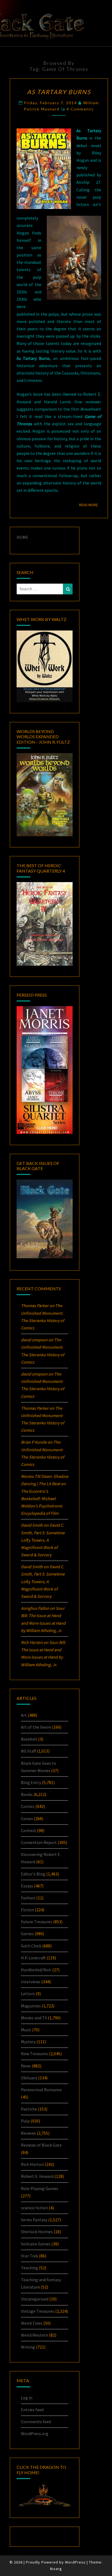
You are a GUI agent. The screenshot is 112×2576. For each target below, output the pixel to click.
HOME (22, 537)
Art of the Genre (36, 1727)
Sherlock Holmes (37, 2232)
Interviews (31, 1982)
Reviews (28, 2133)
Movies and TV (34, 2018)
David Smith (32, 1525)
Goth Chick (31, 1946)
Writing (28, 2347)
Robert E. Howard (37, 2176)
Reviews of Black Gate (41, 2145)
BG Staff (28, 1751)
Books (27, 1794)
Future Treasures (37, 1922)
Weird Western (35, 2335)
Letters (28, 1994)
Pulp (25, 2121)
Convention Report (39, 1842)
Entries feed (32, 2410)
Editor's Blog (33, 1874)
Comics (28, 1806)
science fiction (34, 2208)
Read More (90, 505)
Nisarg (56, 2569)
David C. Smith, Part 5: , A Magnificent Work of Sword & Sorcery (43, 1540)
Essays (27, 1886)
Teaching (29, 2268)
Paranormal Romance (41, 2090)
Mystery (28, 2042)
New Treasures (35, 2054)
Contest (29, 1830)
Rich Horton (32, 2164)
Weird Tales (32, 2323)
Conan (27, 1818)
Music (26, 2030)
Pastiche (29, 2109)
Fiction (27, 1910)
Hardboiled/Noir (36, 1970)
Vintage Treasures (38, 2311)
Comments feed (36, 2422)
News (26, 2066)
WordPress (75, 2562)
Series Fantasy (34, 2220)
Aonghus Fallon (35, 1608)
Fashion (28, 1898)
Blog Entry (31, 1782)
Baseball (29, 1739)
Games (27, 1934)
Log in (27, 2398)
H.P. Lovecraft (33, 1958)
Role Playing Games (40, 2188)
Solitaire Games (36, 2244)
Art (24, 1715)
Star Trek (29, 2256)
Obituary (29, 2078)
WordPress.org (35, 2434)
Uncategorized (35, 2299)
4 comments (80, 109)
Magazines (31, 2006)
